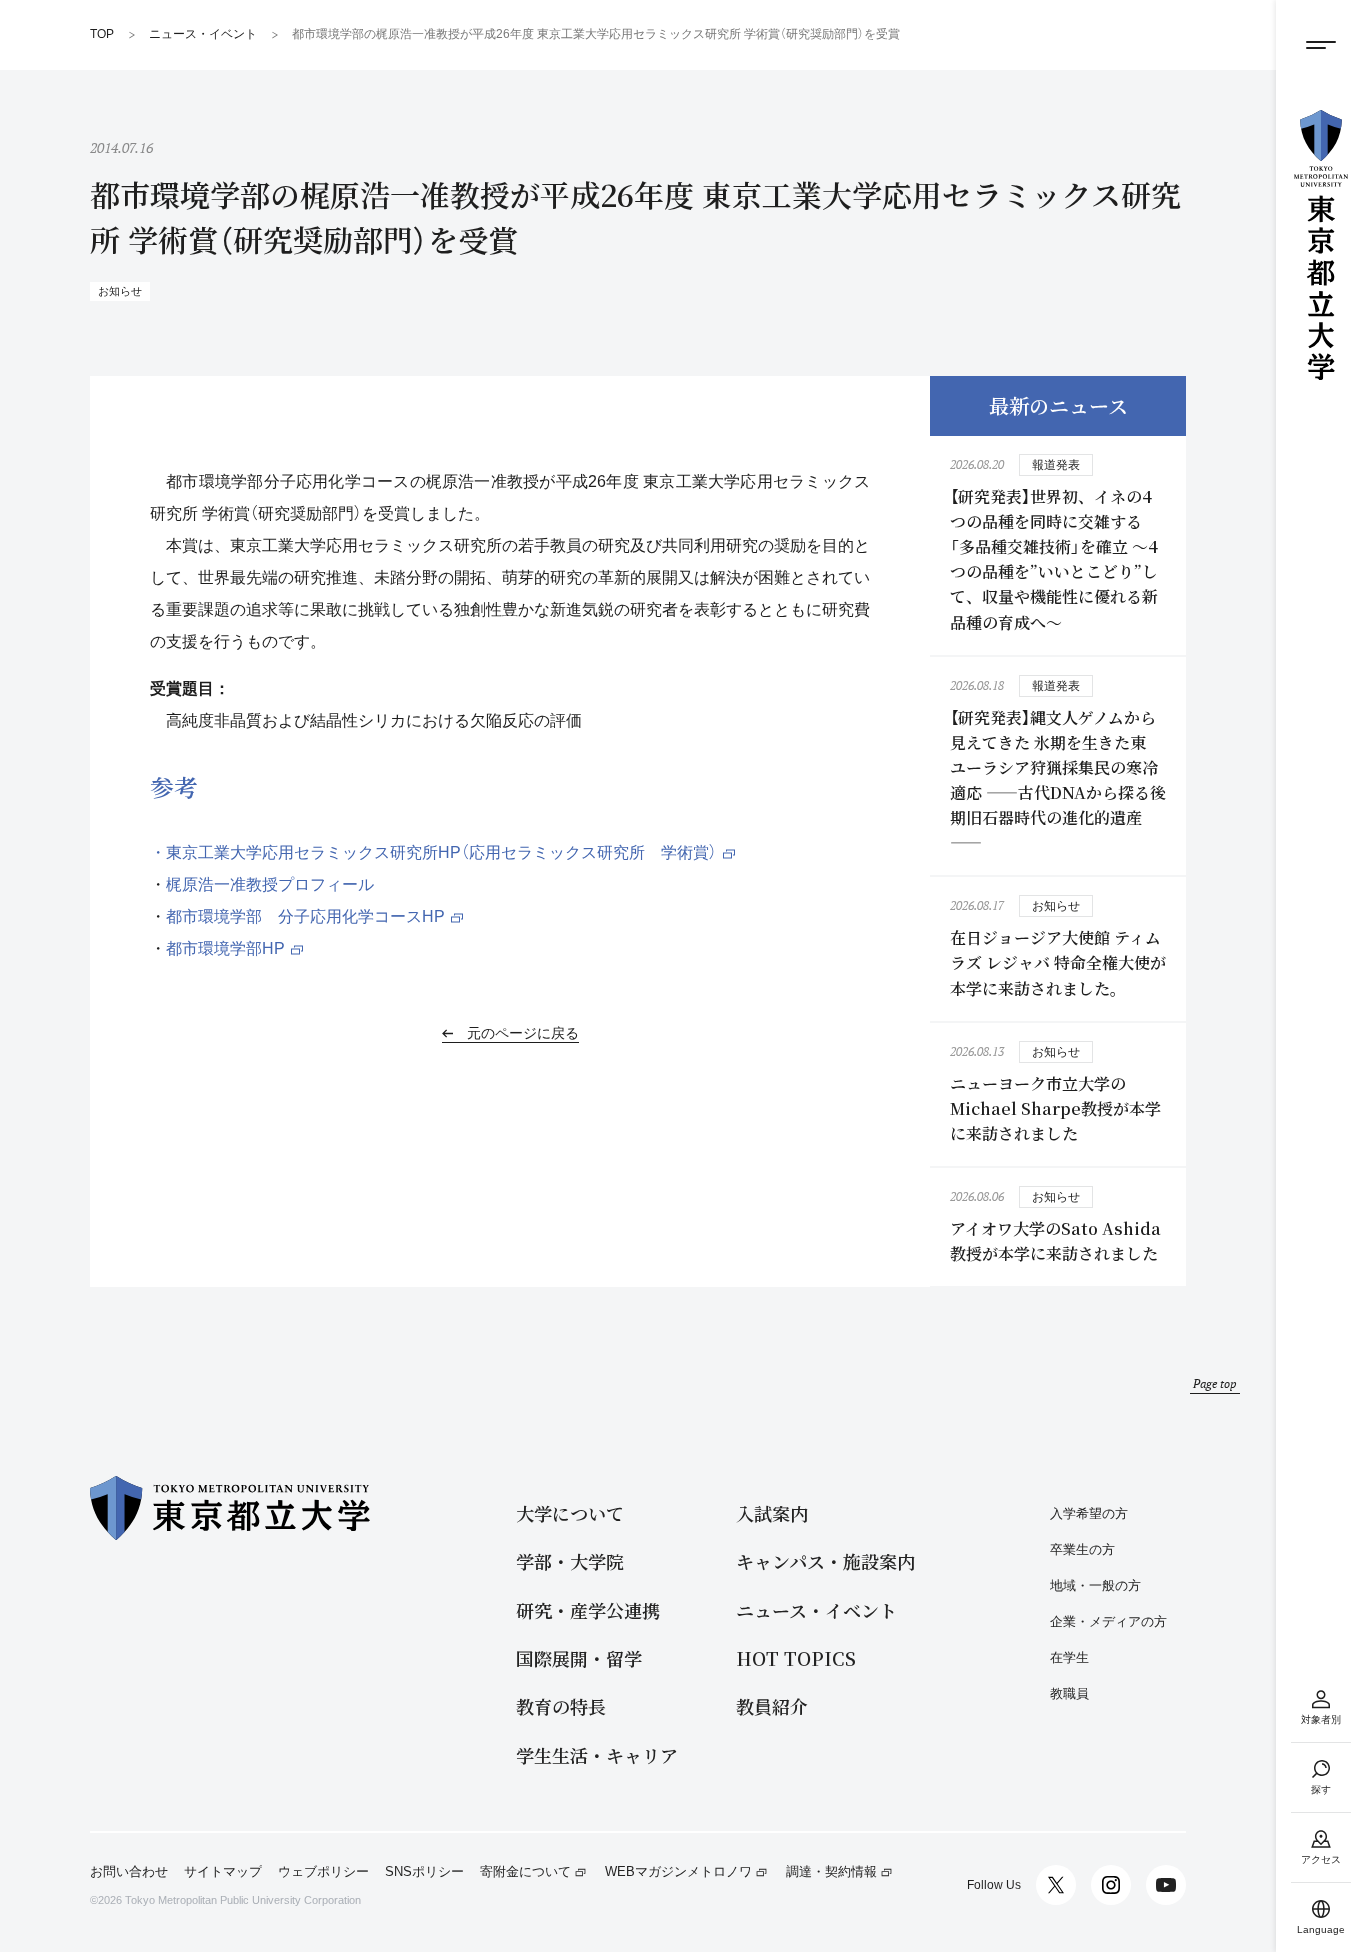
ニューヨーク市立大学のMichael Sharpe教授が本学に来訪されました (1055, 1108)
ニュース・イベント (816, 1610)
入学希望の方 (1089, 1513)
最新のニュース (1058, 405)
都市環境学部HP (225, 948)
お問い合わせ (129, 1872)
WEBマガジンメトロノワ (678, 1872)
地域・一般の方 (1095, 1585)
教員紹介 (772, 1706)
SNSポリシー (424, 1872)
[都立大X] (1056, 1885)
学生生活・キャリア (597, 1755)
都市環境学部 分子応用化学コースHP (305, 916)
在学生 (1069, 1657)
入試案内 (772, 1513)
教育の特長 (561, 1706)
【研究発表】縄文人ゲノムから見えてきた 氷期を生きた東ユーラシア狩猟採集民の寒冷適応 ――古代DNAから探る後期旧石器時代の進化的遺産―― (1058, 780)
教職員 (1069, 1693)
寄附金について (525, 1872)
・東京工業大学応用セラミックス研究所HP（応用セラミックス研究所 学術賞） (433, 852)
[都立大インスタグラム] (1111, 1885)
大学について (570, 1513)
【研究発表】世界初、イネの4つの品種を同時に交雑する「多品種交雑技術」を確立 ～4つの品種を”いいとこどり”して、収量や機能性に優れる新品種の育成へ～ (1054, 559)
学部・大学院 (570, 1561)
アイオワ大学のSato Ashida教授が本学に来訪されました (1055, 1241)
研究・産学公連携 (588, 1610)
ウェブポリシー (323, 1872)
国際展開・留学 (579, 1658)
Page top (1215, 1383)
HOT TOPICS (796, 1658)
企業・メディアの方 (1108, 1621)
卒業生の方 (1082, 1549)
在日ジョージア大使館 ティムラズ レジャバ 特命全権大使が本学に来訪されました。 (1058, 962)
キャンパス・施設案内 (825, 1561)
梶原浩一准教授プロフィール (270, 884)
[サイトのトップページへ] (1321, 245)
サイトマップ (223, 1872)
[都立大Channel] (1166, 1885)
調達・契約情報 (831, 1872)
